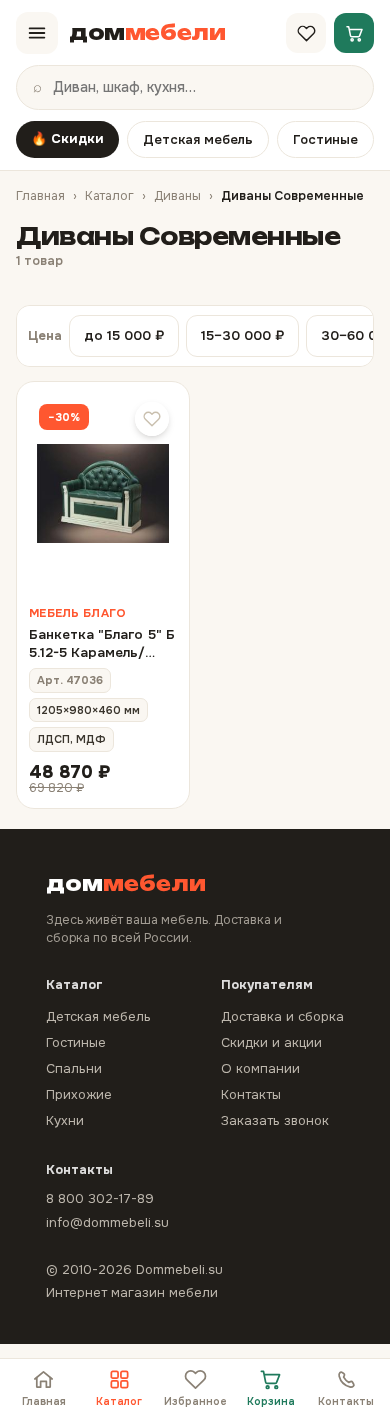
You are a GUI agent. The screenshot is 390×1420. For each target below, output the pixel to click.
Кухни (65, 1120)
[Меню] (37, 33)
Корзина (271, 1401)
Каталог (109, 196)
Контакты (346, 1401)
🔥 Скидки (67, 138)
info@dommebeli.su (107, 1222)
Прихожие (79, 1094)
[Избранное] (306, 33)
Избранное (195, 1401)
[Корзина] (354, 33)
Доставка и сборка (282, 1016)
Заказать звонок (275, 1120)
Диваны (177, 196)
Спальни (74, 1068)
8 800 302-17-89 (100, 1198)
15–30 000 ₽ (242, 335)
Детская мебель (198, 139)
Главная (40, 196)
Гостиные (325, 139)
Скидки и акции (271, 1042)
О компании (260, 1068)
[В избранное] (152, 419)
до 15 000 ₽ (124, 335)
